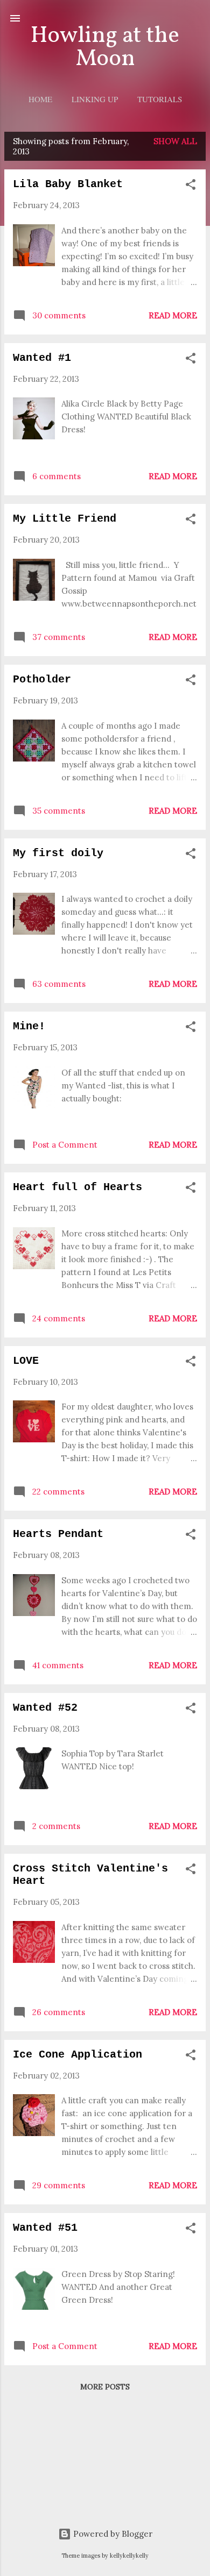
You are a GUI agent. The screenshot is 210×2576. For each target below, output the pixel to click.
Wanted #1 (42, 358)
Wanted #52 (45, 1708)
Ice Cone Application (78, 2055)
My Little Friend (65, 519)
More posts (105, 2387)
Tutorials (160, 99)
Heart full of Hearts (78, 1187)
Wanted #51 (45, 2228)
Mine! (29, 1026)
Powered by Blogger (112, 2534)
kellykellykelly (129, 2556)
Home (40, 99)
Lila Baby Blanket (68, 184)
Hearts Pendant (58, 1534)
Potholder (42, 679)
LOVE (26, 1361)
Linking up (95, 99)
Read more (173, 315)
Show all (175, 141)
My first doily (58, 853)
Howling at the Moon (105, 48)
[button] (191, 186)
